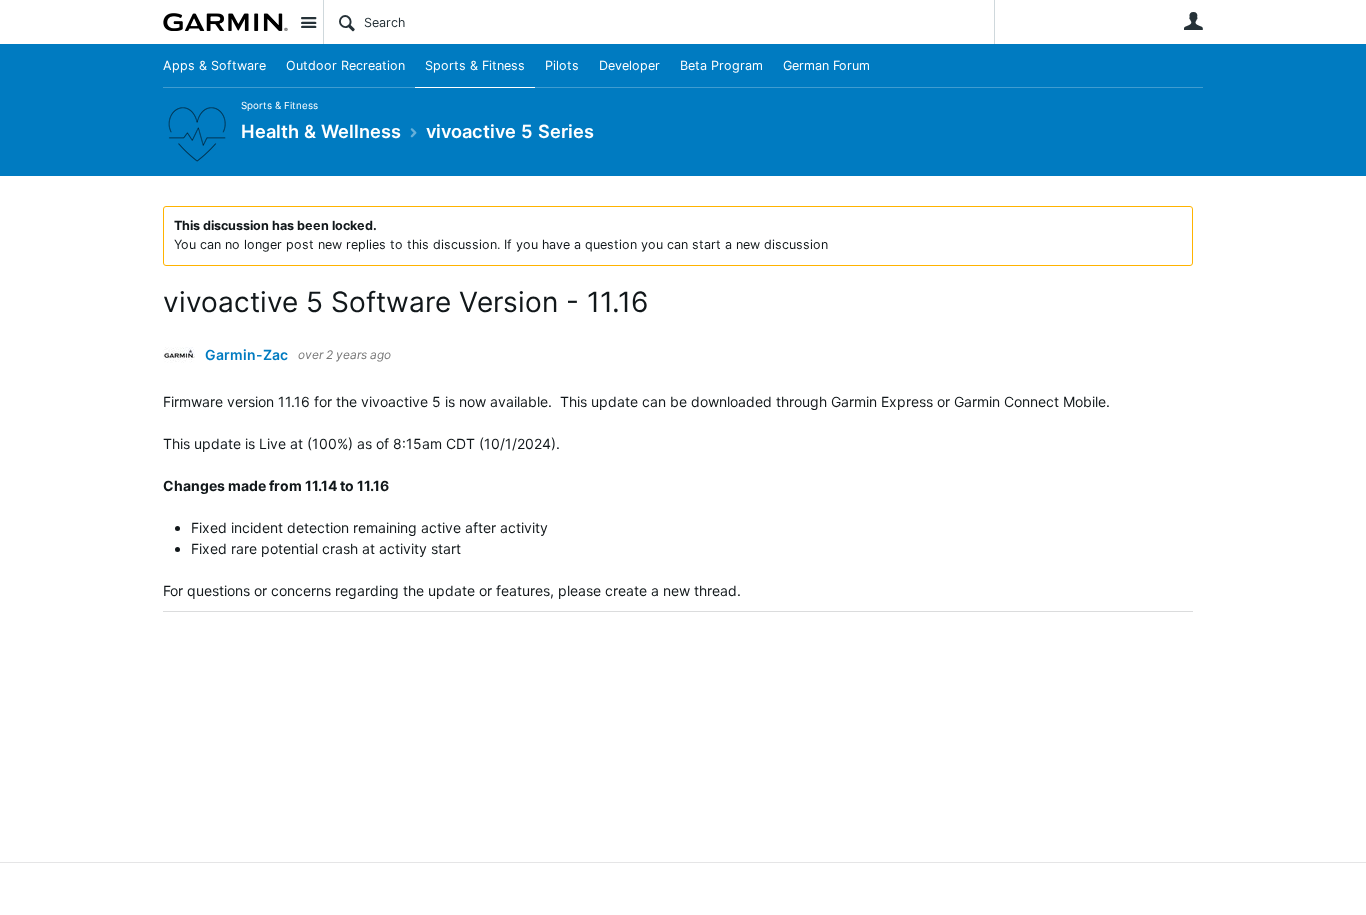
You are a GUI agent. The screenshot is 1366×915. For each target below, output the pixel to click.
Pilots (562, 65)
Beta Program (721, 65)
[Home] (225, 22)
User (1193, 21)
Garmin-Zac (246, 355)
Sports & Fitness (475, 65)
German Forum (826, 65)
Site (308, 22)
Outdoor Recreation (345, 65)
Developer (629, 65)
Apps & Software (214, 65)
